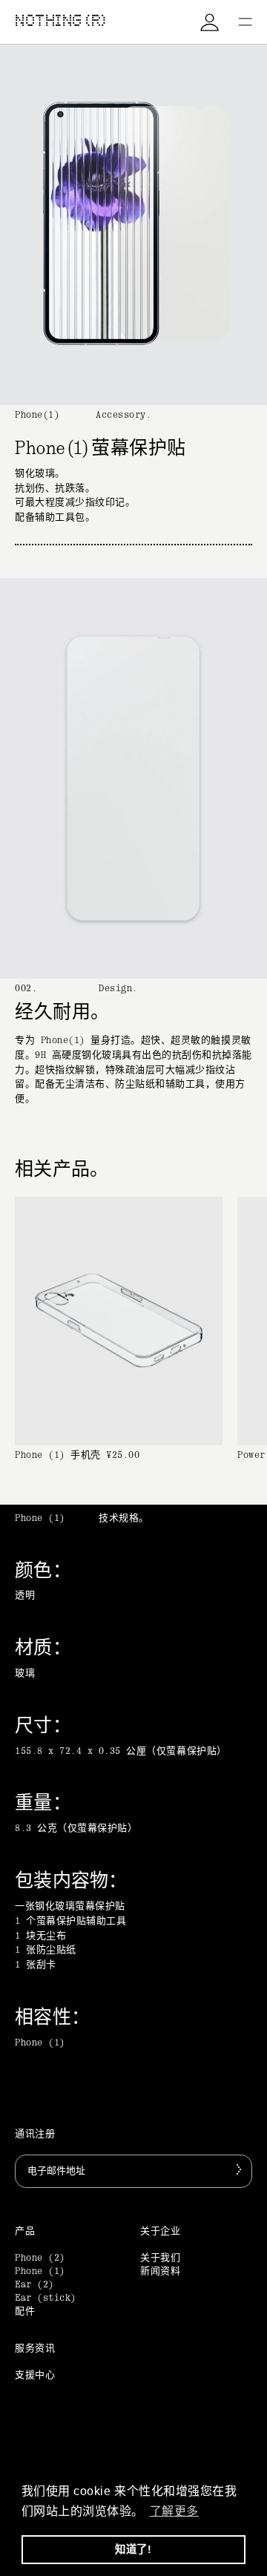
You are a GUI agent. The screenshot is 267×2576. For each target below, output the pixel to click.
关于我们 (160, 2258)
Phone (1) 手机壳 (58, 1455)
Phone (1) (40, 2271)
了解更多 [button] (174, 2511)
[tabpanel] (133, 1824)
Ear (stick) (46, 2298)
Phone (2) (40, 2258)
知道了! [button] (133, 2549)
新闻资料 (160, 2271)
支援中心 (35, 2375)
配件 (25, 2311)
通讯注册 (35, 2134)
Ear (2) (34, 2285)
